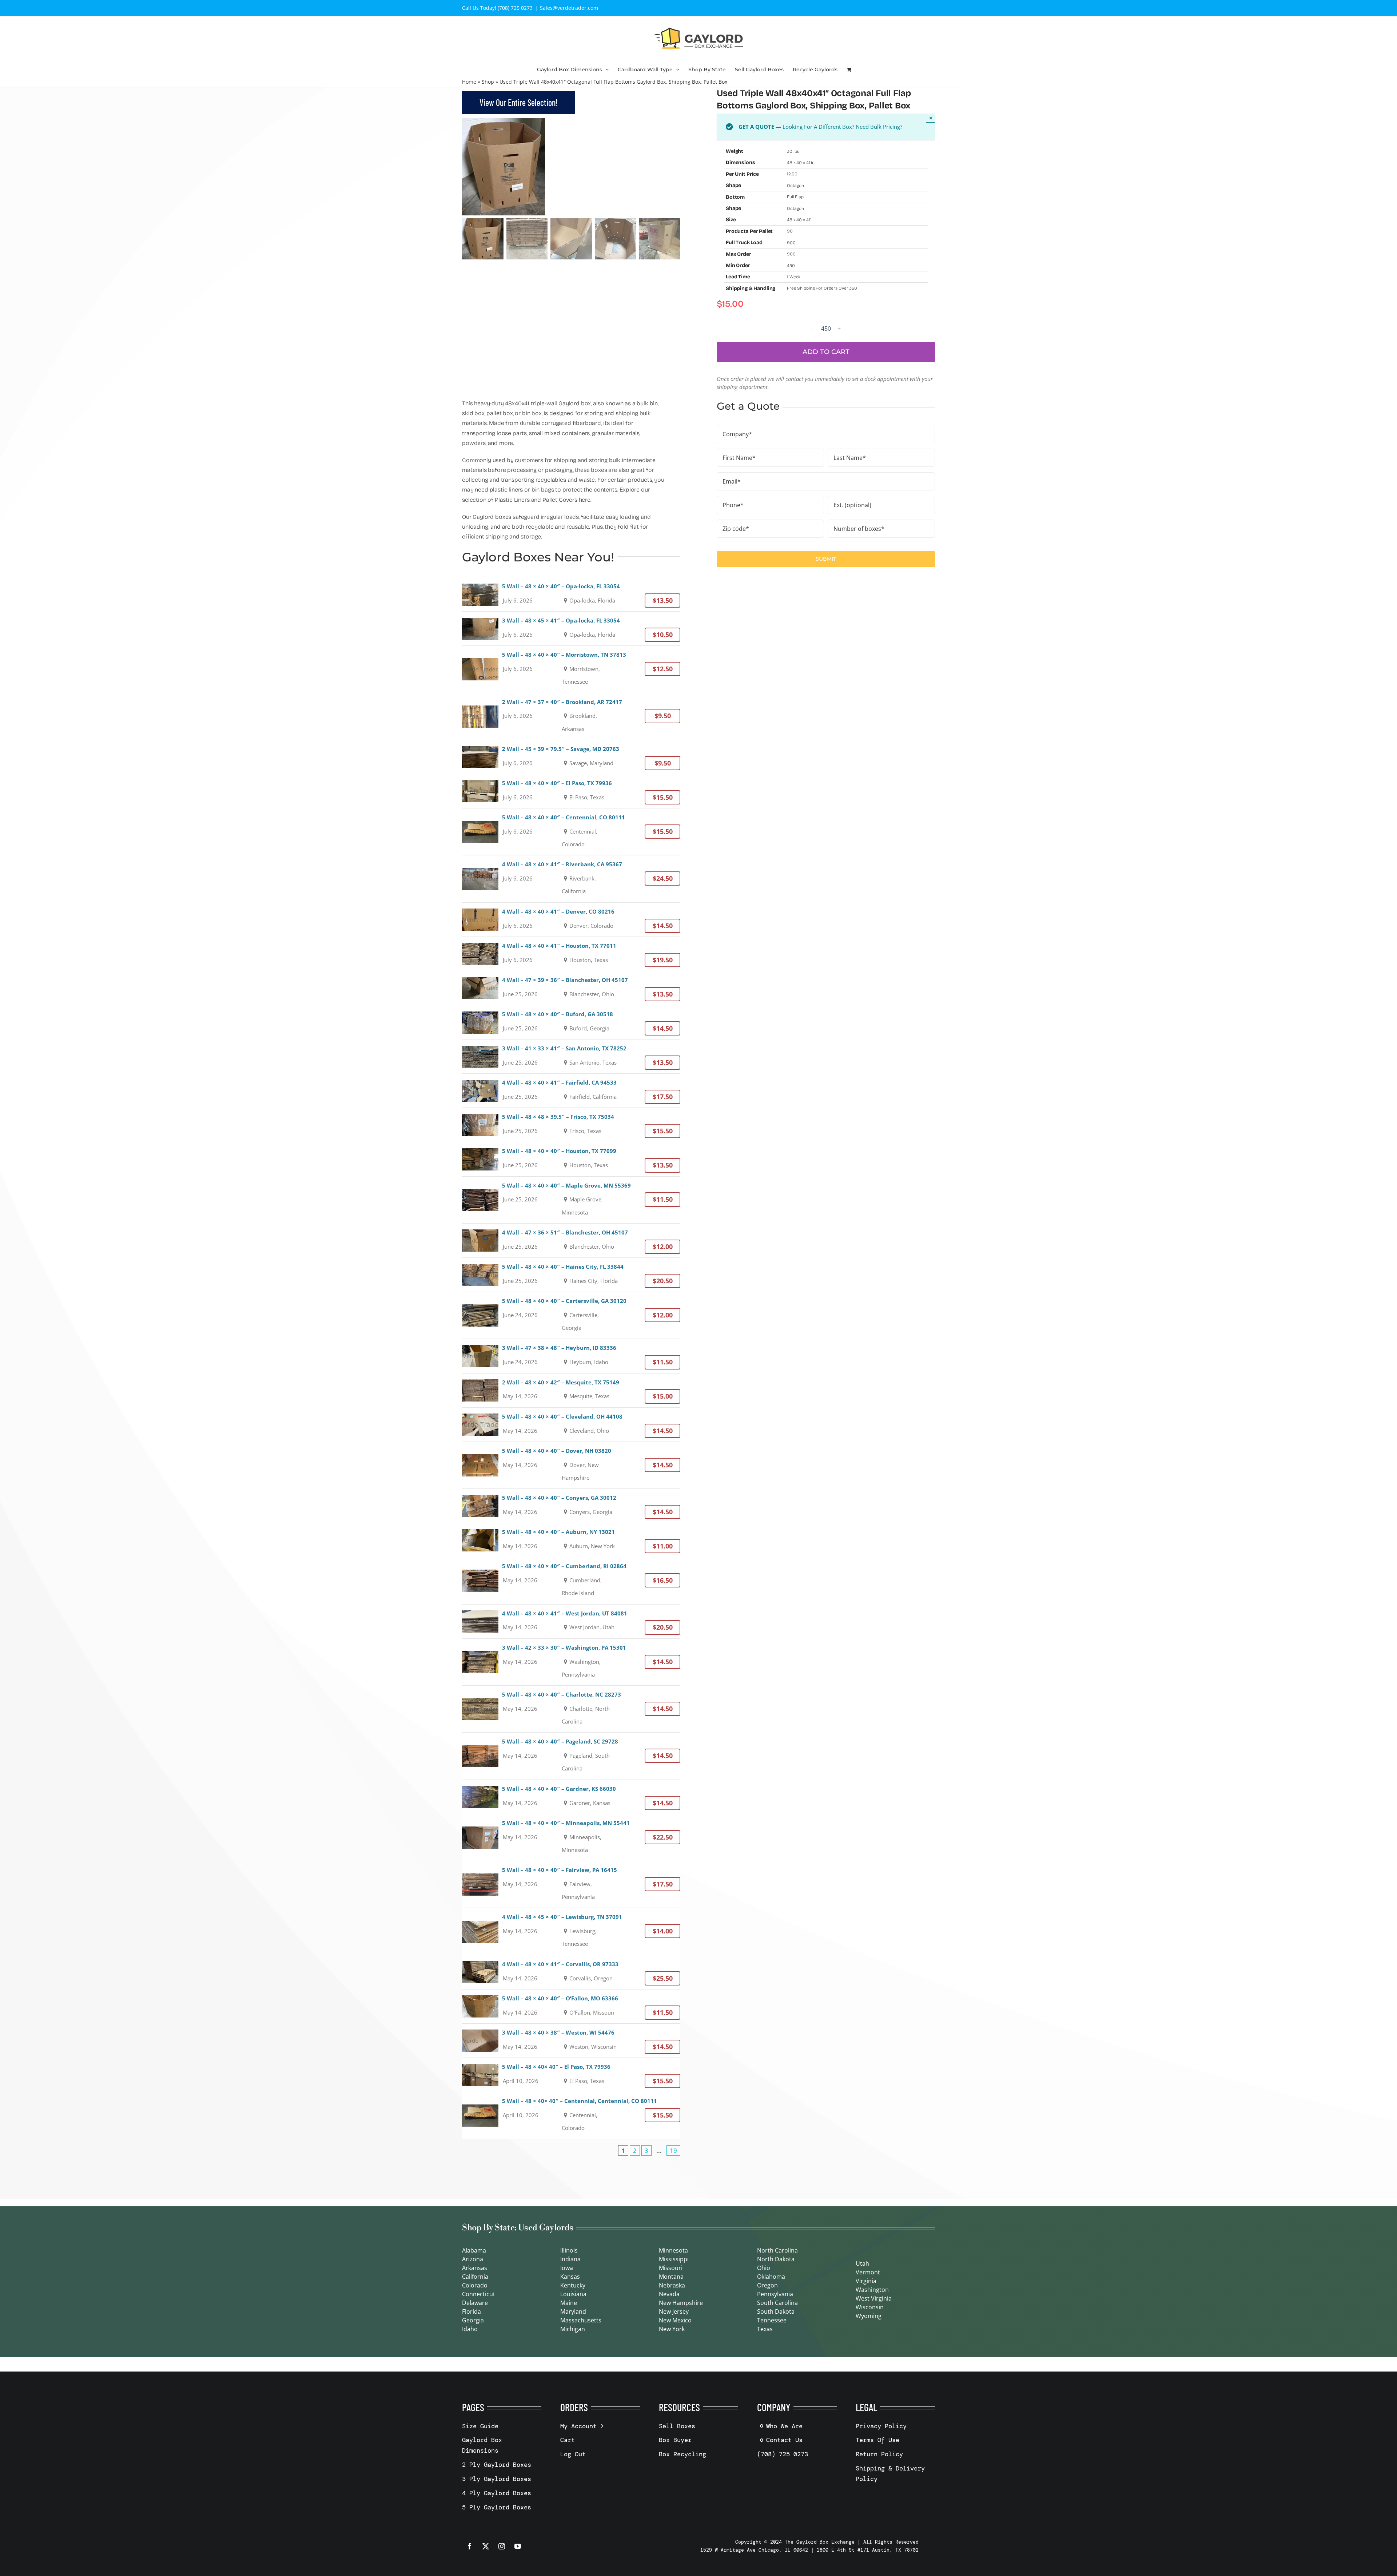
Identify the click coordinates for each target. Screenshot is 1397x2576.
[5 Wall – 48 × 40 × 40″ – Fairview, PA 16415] (571, 1884)
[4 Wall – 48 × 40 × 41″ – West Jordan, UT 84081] (571, 1621)
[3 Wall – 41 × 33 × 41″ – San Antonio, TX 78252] (571, 1056)
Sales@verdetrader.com (569, 8)
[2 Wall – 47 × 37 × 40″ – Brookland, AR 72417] (571, 716)
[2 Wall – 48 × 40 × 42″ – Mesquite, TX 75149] (571, 1390)
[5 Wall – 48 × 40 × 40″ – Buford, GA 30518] (571, 1022)
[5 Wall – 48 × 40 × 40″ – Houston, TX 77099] (571, 1159)
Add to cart (826, 352)
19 (673, 2150)
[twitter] (486, 2546)
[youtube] (518, 2546)
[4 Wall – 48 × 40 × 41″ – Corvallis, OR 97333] (571, 1972)
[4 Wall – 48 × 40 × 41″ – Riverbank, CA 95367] (571, 879)
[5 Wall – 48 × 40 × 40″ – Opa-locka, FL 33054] (571, 594)
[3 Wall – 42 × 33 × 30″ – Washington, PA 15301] (571, 1662)
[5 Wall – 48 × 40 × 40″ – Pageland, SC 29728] (571, 1756)
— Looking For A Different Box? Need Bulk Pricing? (820, 127)
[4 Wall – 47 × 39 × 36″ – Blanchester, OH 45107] (571, 988)
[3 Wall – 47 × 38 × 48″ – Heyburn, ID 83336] (571, 1356)
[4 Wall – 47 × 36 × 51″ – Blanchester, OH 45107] (571, 1241)
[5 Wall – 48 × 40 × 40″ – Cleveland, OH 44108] (571, 1425)
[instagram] (502, 2546)
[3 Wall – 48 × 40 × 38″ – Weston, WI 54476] (571, 2041)
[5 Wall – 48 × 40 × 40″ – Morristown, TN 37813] (571, 669)
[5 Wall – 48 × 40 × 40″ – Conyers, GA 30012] (571, 1506)
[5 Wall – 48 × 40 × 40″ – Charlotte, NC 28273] (571, 1709)
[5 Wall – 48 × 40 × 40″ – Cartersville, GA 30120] (571, 1315)
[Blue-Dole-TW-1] (571, 167)
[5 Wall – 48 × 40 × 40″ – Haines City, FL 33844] (571, 1275)
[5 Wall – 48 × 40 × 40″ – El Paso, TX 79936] (571, 791)
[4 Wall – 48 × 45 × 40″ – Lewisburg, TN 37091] (571, 1931)
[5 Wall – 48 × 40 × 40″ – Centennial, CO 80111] (571, 832)
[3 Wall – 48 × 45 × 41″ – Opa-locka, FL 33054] (571, 629)
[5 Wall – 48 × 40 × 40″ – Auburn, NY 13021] (571, 1540)
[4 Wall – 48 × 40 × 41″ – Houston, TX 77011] (571, 954)
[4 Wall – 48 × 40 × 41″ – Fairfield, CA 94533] (571, 1091)
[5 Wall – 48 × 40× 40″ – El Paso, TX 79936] (571, 2075)
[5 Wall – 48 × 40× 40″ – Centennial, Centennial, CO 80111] (571, 2115)
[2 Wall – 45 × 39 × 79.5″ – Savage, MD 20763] (571, 757)
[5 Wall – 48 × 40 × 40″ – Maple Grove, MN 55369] (571, 1200)
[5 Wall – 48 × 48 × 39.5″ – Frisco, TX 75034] (571, 1125)
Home (469, 82)
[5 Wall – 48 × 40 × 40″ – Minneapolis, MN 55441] (571, 1837)
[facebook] (470, 2546)
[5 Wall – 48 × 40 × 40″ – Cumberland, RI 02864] (571, 1581)
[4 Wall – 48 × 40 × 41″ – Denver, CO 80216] (571, 920)
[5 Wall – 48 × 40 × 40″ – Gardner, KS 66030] (571, 1797)
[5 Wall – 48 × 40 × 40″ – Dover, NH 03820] (571, 1465)
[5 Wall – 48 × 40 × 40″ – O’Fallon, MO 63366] (571, 2006)
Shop (488, 82)
